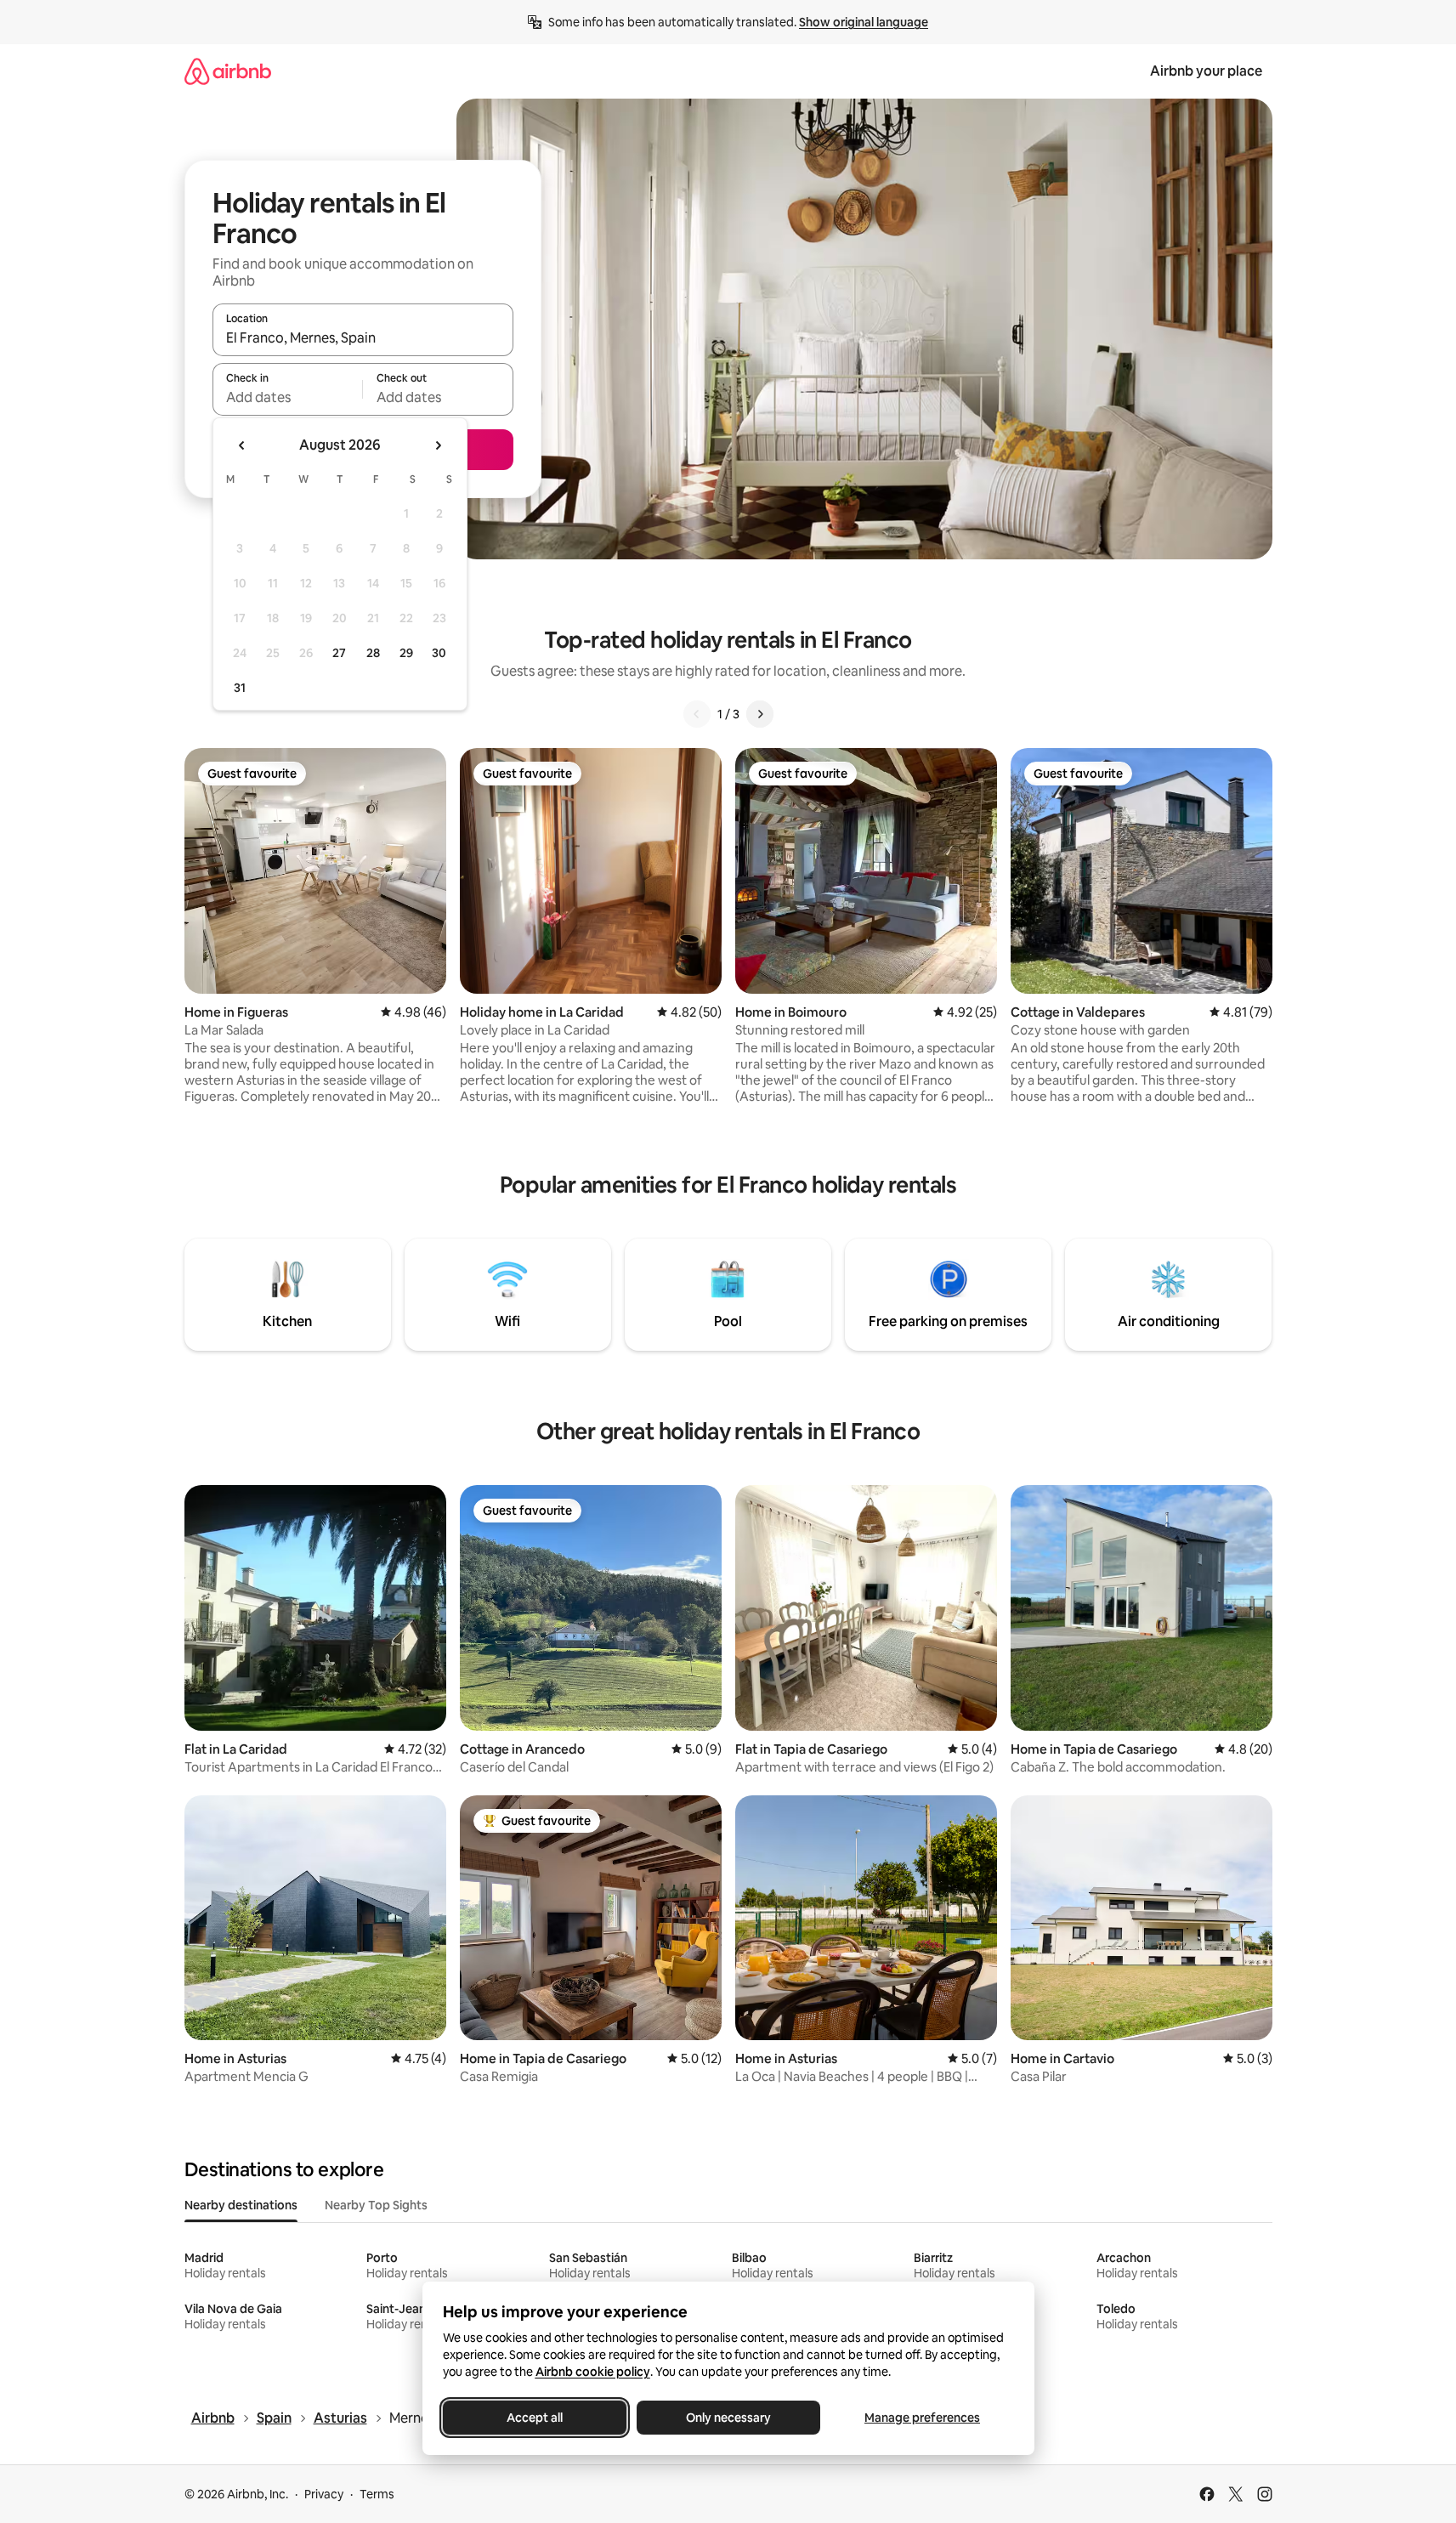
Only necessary (728, 2418)
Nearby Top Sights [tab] (376, 2205)
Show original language (864, 22)
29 (406, 653)
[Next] (760, 714)
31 (240, 688)
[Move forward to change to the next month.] (438, 445)
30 (439, 653)
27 (339, 653)
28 (373, 653)
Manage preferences (922, 2418)
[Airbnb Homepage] (228, 71)
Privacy (324, 2494)
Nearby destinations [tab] (241, 2205)
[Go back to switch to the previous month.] (242, 445)
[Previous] (697, 714)
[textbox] (288, 397)
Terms (377, 2494)
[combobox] (363, 337)
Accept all (535, 2418)
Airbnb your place (1206, 71)
